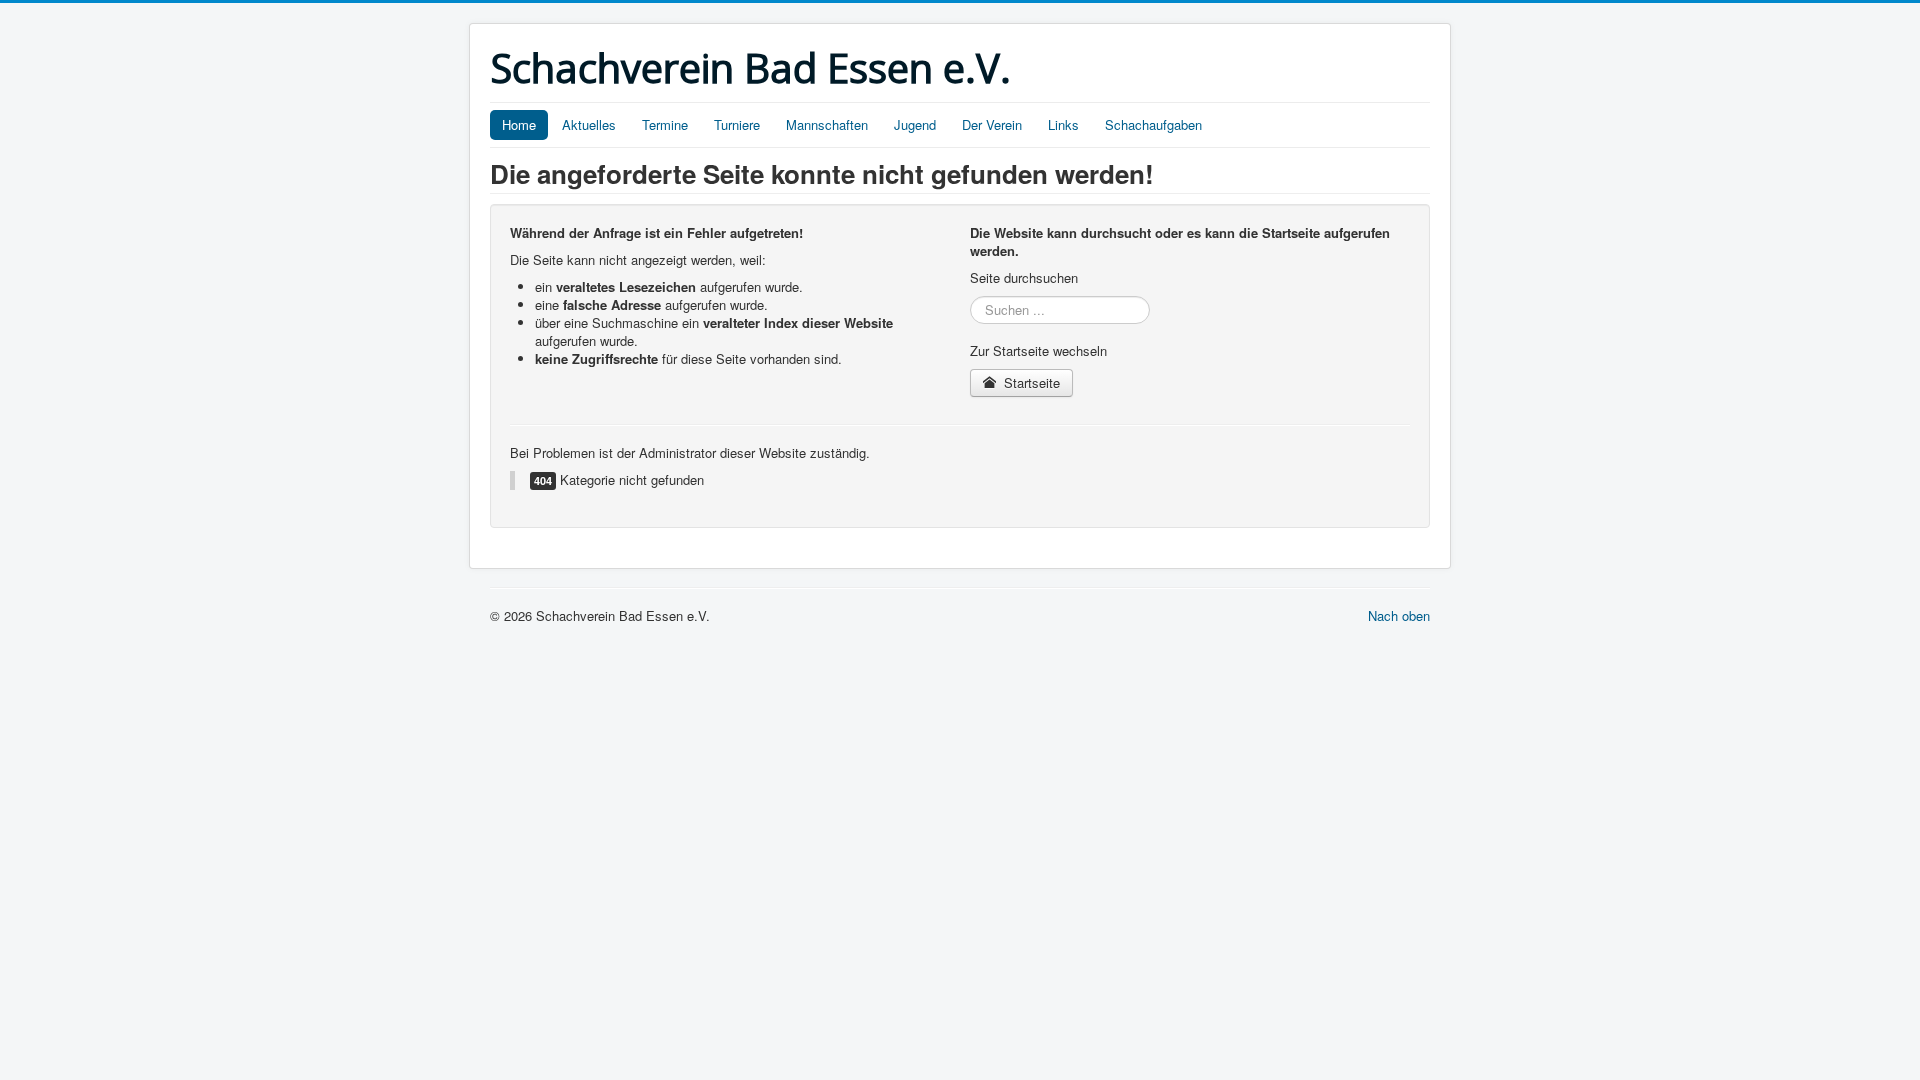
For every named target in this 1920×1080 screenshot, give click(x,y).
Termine (665, 124)
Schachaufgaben (1153, 124)
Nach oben (1399, 615)
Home (519, 124)
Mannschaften (827, 124)
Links (1063, 124)
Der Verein (992, 124)
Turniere (737, 124)
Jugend (915, 124)
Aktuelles (589, 124)
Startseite (1030, 382)
